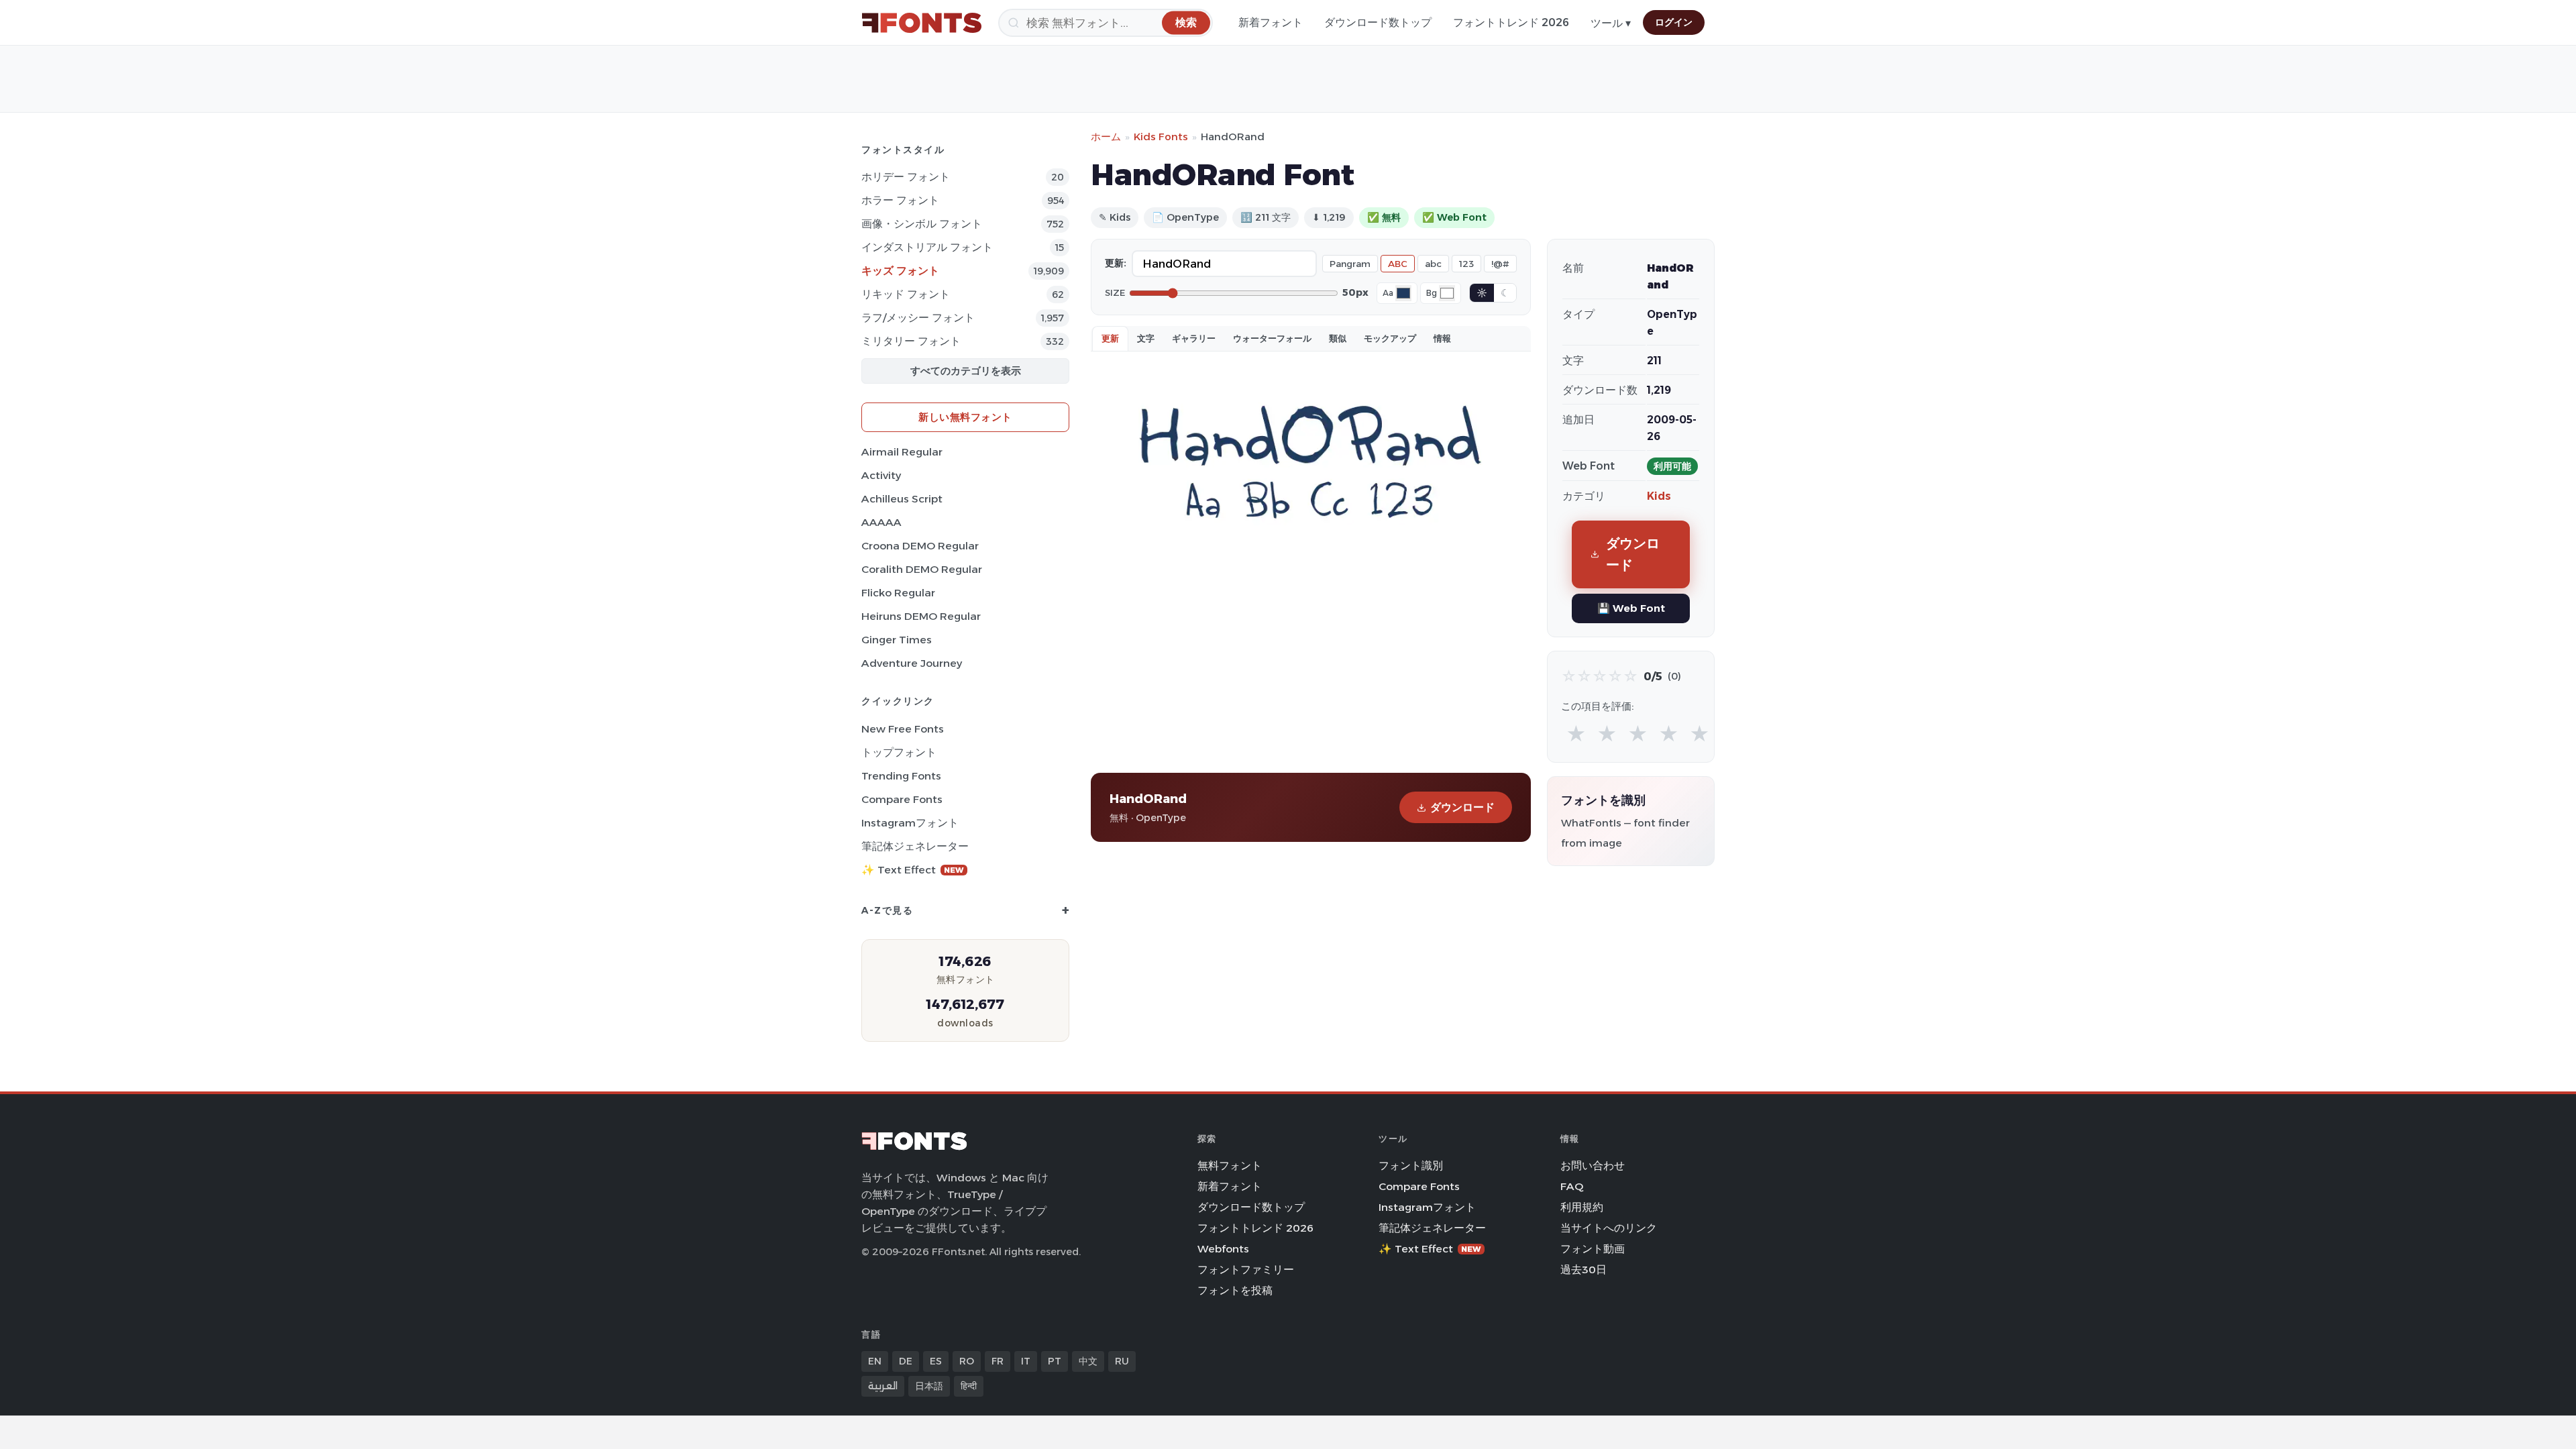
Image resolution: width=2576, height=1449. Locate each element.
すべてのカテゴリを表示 (966, 371)
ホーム (1106, 137)
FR (998, 1361)
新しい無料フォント (965, 417)
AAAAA (881, 522)
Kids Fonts (1161, 137)
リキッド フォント (906, 294)
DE (906, 1361)
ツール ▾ (1611, 23)
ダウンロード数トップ (1378, 22)
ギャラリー (1194, 338)
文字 (1146, 338)
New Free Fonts (903, 729)
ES (936, 1361)
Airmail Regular (902, 452)
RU (1122, 1361)
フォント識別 (1411, 1166)
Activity (881, 475)
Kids (1659, 496)
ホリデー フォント (906, 177)
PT (1055, 1361)
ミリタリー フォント (911, 341)
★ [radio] (1576, 734)
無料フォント (1230, 1166)
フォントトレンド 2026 (1511, 22)
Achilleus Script (902, 499)
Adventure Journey (912, 663)
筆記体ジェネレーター (915, 846)
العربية (883, 1386)
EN (875, 1361)
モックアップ (1390, 338)
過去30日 (1584, 1270)
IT (1026, 1361)
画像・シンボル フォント (922, 224)
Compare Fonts (902, 799)
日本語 (929, 1386)
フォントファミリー (1246, 1270)
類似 (1338, 338)
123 (1466, 264)
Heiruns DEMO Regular (921, 616)
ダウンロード (1462, 807)
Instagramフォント (910, 823)
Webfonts (1223, 1249)
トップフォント (899, 752)
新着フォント (1271, 22)
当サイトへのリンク (1609, 1228)
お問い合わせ (1593, 1166)
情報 (1442, 338)
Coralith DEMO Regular (922, 569)
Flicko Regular (898, 593)
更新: (1116, 263)
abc (1433, 264)
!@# (1500, 264)
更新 (1110, 338)
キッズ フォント (900, 271)
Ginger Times (897, 640)
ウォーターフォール (1272, 338)
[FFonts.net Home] (922, 23)
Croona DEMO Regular (920, 546)
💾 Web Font (1631, 608)
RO (967, 1361)
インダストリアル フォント (927, 247)
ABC (1398, 264)
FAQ (1572, 1186)
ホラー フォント (900, 200)
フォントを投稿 (1235, 1290)
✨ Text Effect (913, 870)
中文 (1088, 1361)
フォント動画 (1593, 1249)
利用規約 (1582, 1207)
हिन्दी (969, 1386)
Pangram (1350, 264)
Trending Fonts (901, 776)
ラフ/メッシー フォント (918, 318)
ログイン (1674, 22)
